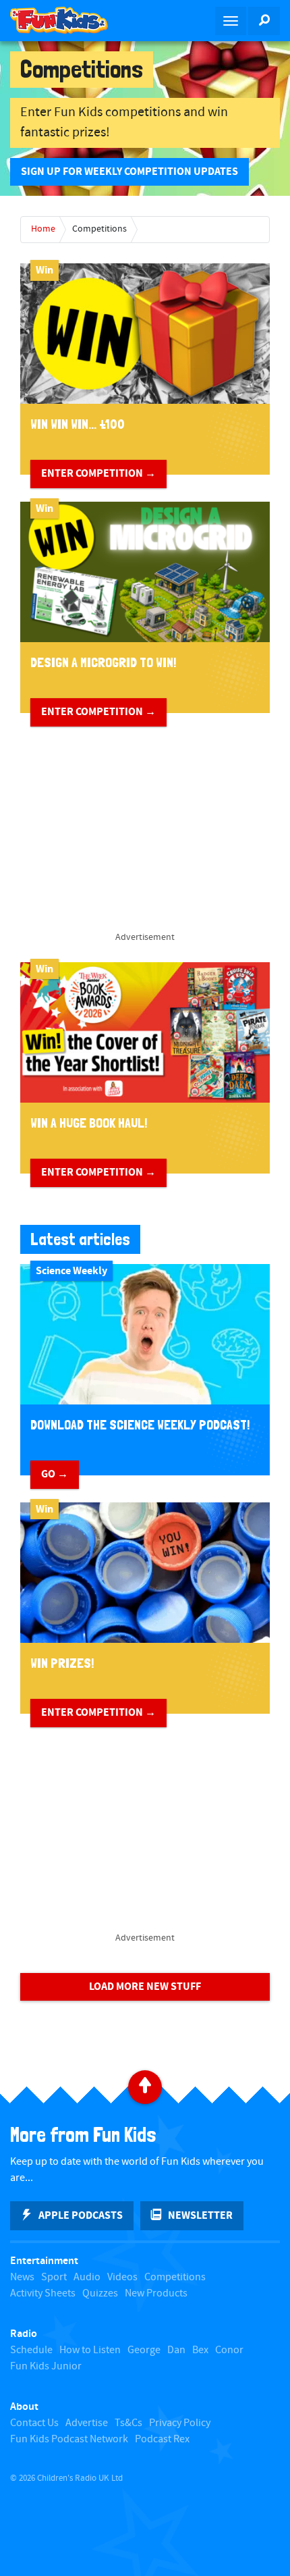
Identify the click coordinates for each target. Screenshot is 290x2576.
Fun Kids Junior (46, 2366)
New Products (156, 2293)
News (22, 2277)
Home (43, 229)
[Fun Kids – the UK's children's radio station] (72, 20)
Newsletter (200, 2215)
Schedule (31, 2350)
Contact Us (34, 2423)
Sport (54, 2277)
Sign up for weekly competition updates (129, 172)
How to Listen (90, 2350)
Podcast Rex (162, 2439)
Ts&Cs (128, 2423)
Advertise (87, 2423)
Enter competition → (98, 473)
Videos (122, 2277)
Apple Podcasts (81, 2215)
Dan (176, 2350)
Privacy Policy (180, 2423)
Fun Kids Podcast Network (69, 2439)
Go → (55, 1474)
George (144, 2350)
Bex (200, 2350)
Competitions (99, 229)
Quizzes (100, 2293)
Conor (229, 2350)
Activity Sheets (43, 2293)
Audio (87, 2277)
